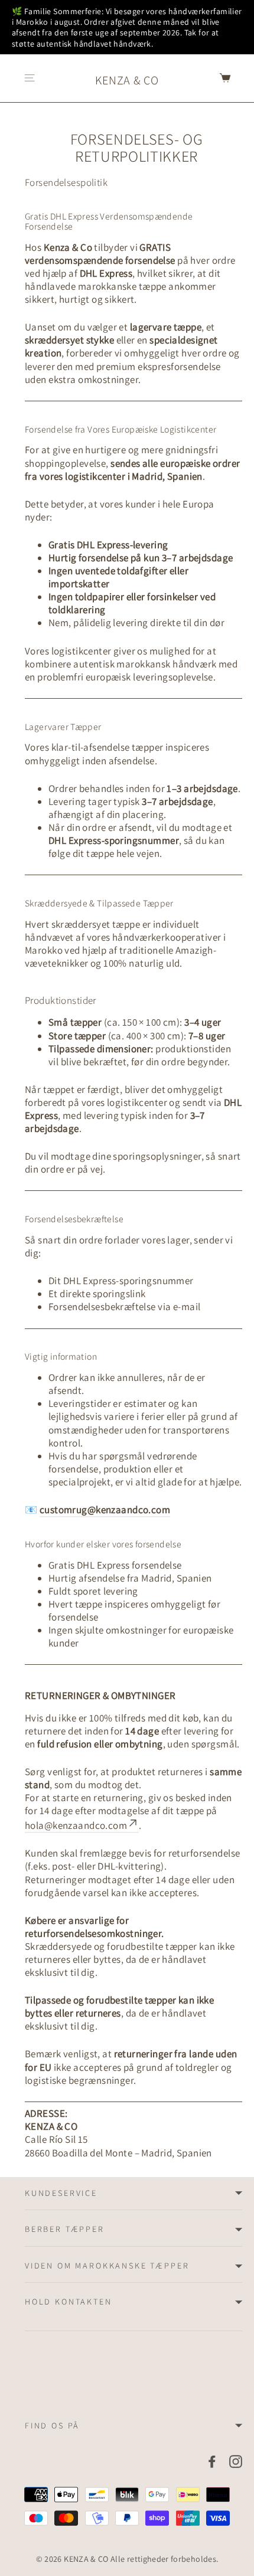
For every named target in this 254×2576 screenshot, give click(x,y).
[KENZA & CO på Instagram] (236, 2461)
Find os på (52, 2426)
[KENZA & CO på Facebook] (212, 2461)
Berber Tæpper (65, 2229)
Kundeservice (61, 2193)
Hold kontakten (69, 2302)
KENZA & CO (127, 80)
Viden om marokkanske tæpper (107, 2266)
